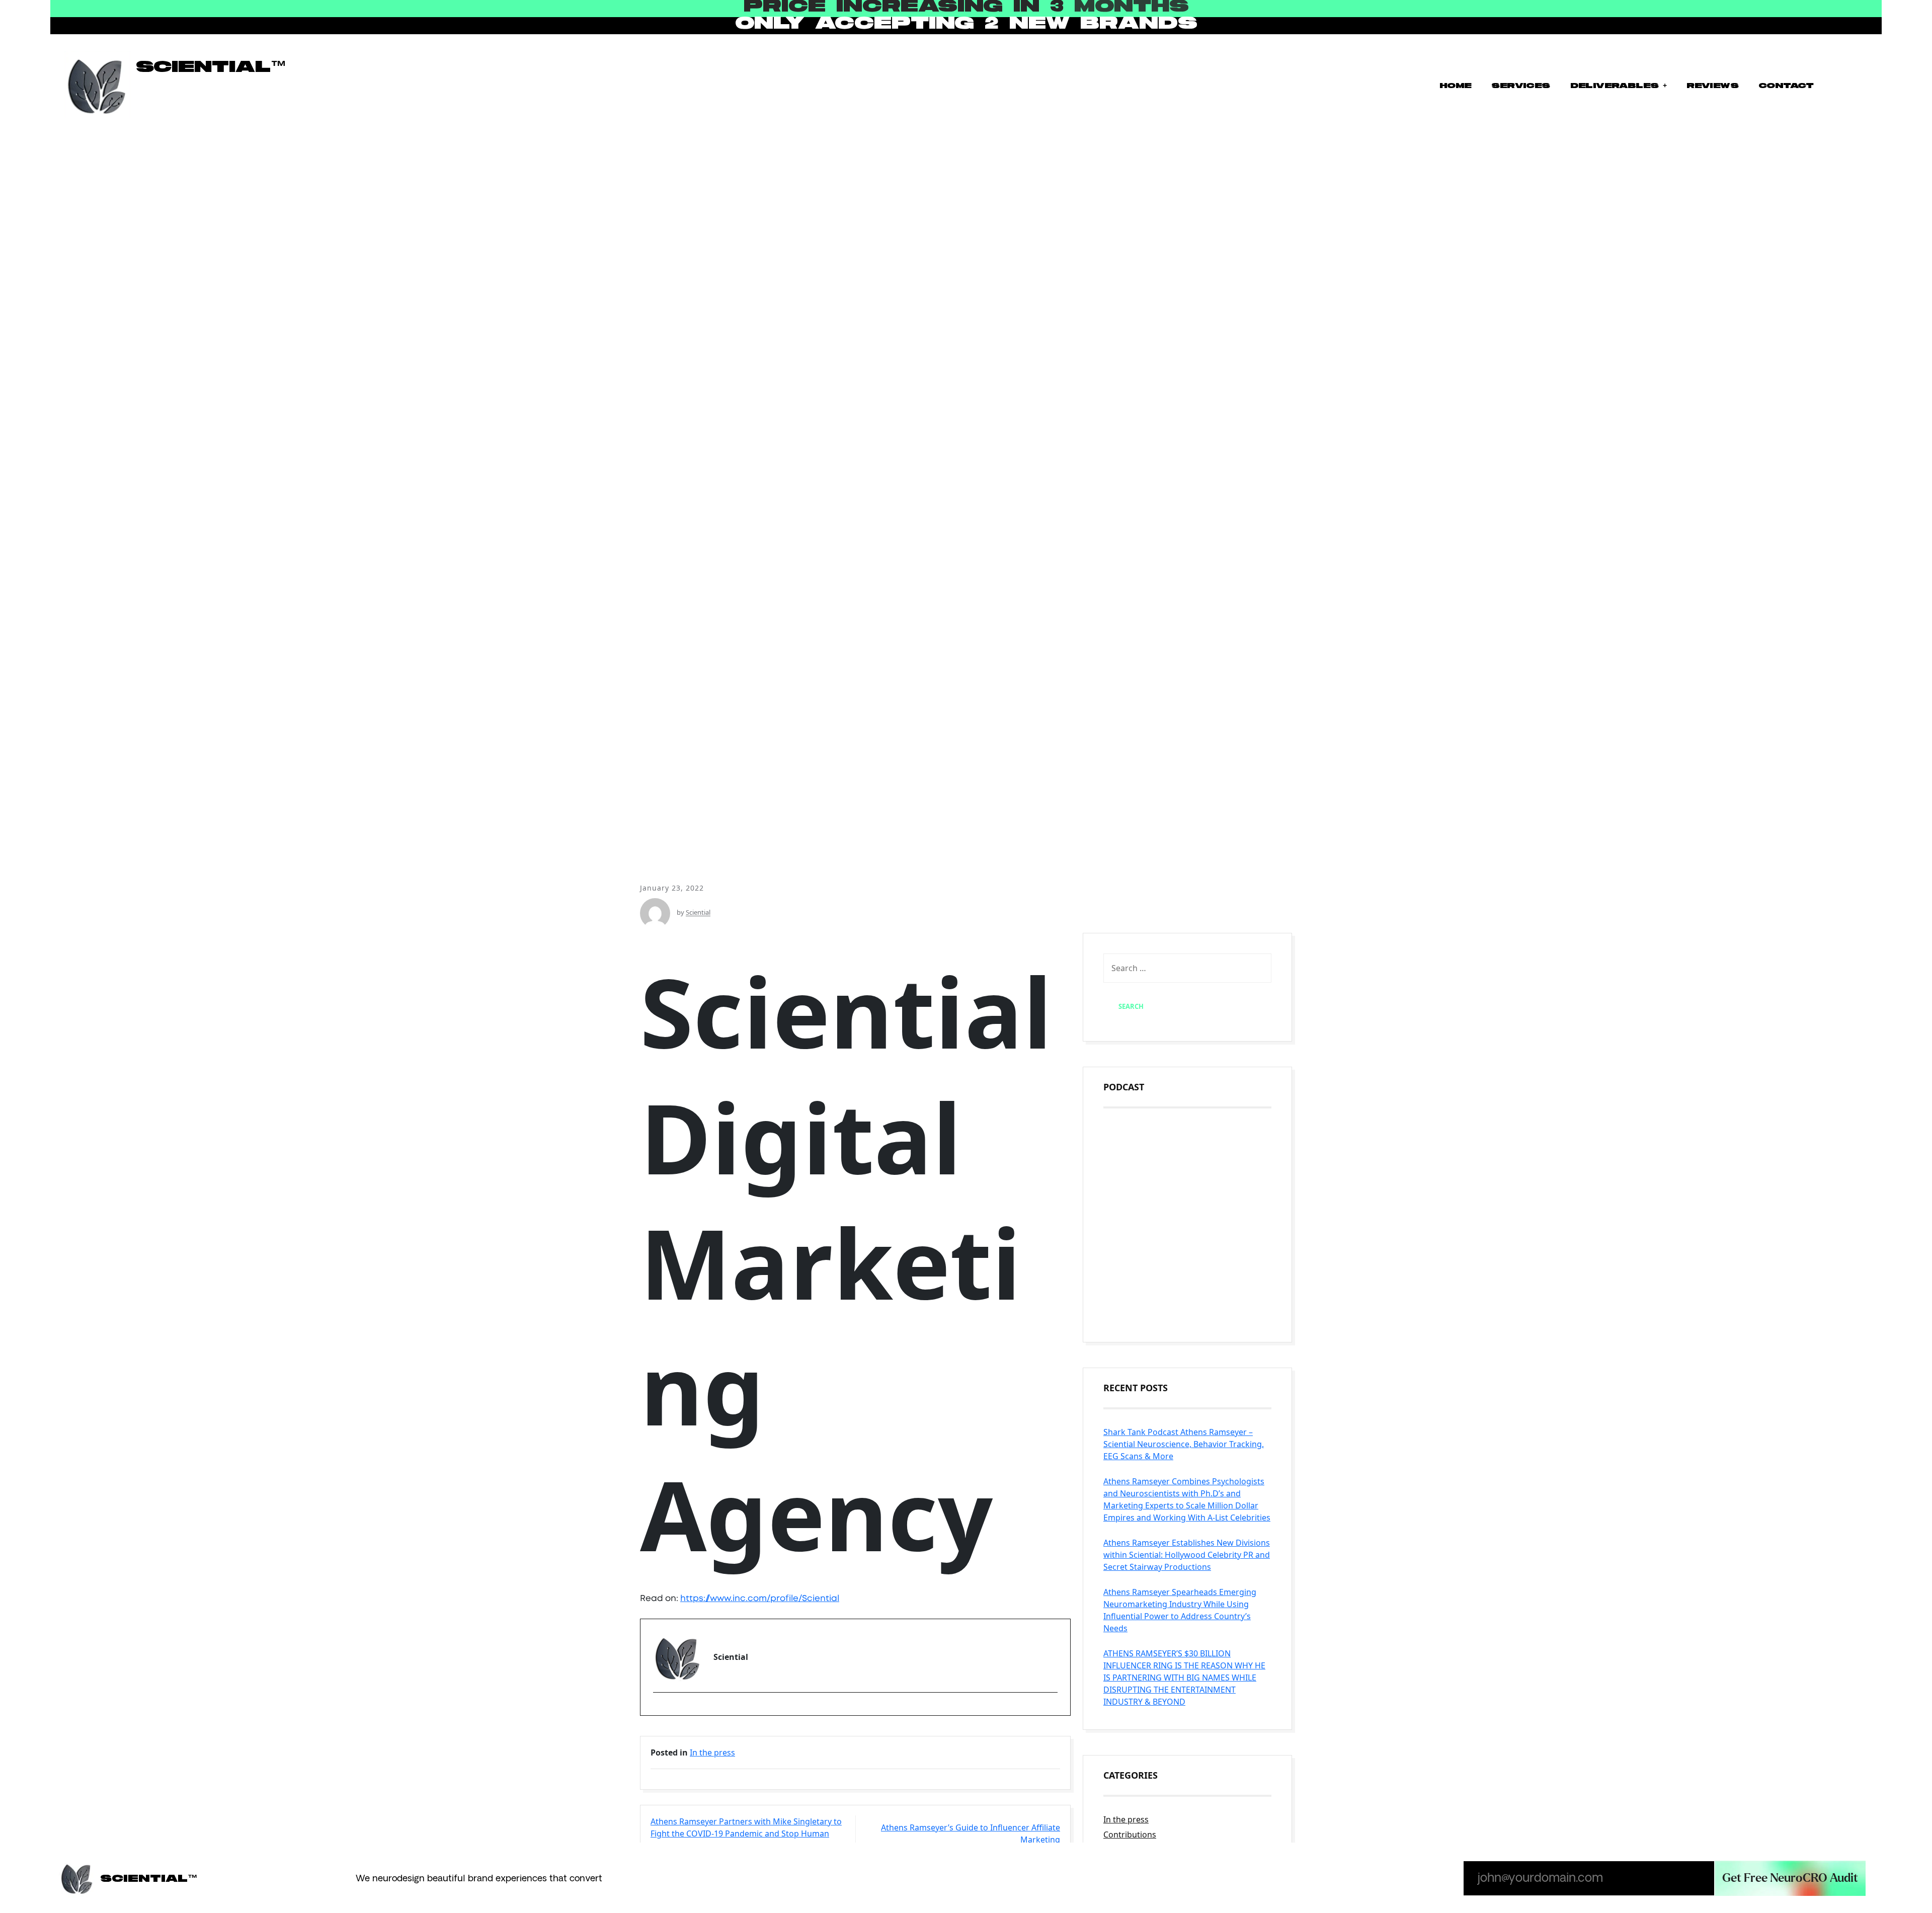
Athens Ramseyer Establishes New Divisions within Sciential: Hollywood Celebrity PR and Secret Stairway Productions (1187, 1555)
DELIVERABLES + (1619, 86)
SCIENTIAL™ (211, 67)
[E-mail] (659, 1710)
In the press (712, 1752)
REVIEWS (1712, 86)
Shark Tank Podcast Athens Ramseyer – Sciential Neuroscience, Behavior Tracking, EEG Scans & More (1184, 1444)
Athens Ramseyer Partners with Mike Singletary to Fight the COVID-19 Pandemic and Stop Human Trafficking (746, 1834)
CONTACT (1786, 86)
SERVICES (1520, 86)
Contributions (1130, 1835)
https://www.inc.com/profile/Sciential (760, 1598)
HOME (1456, 86)
